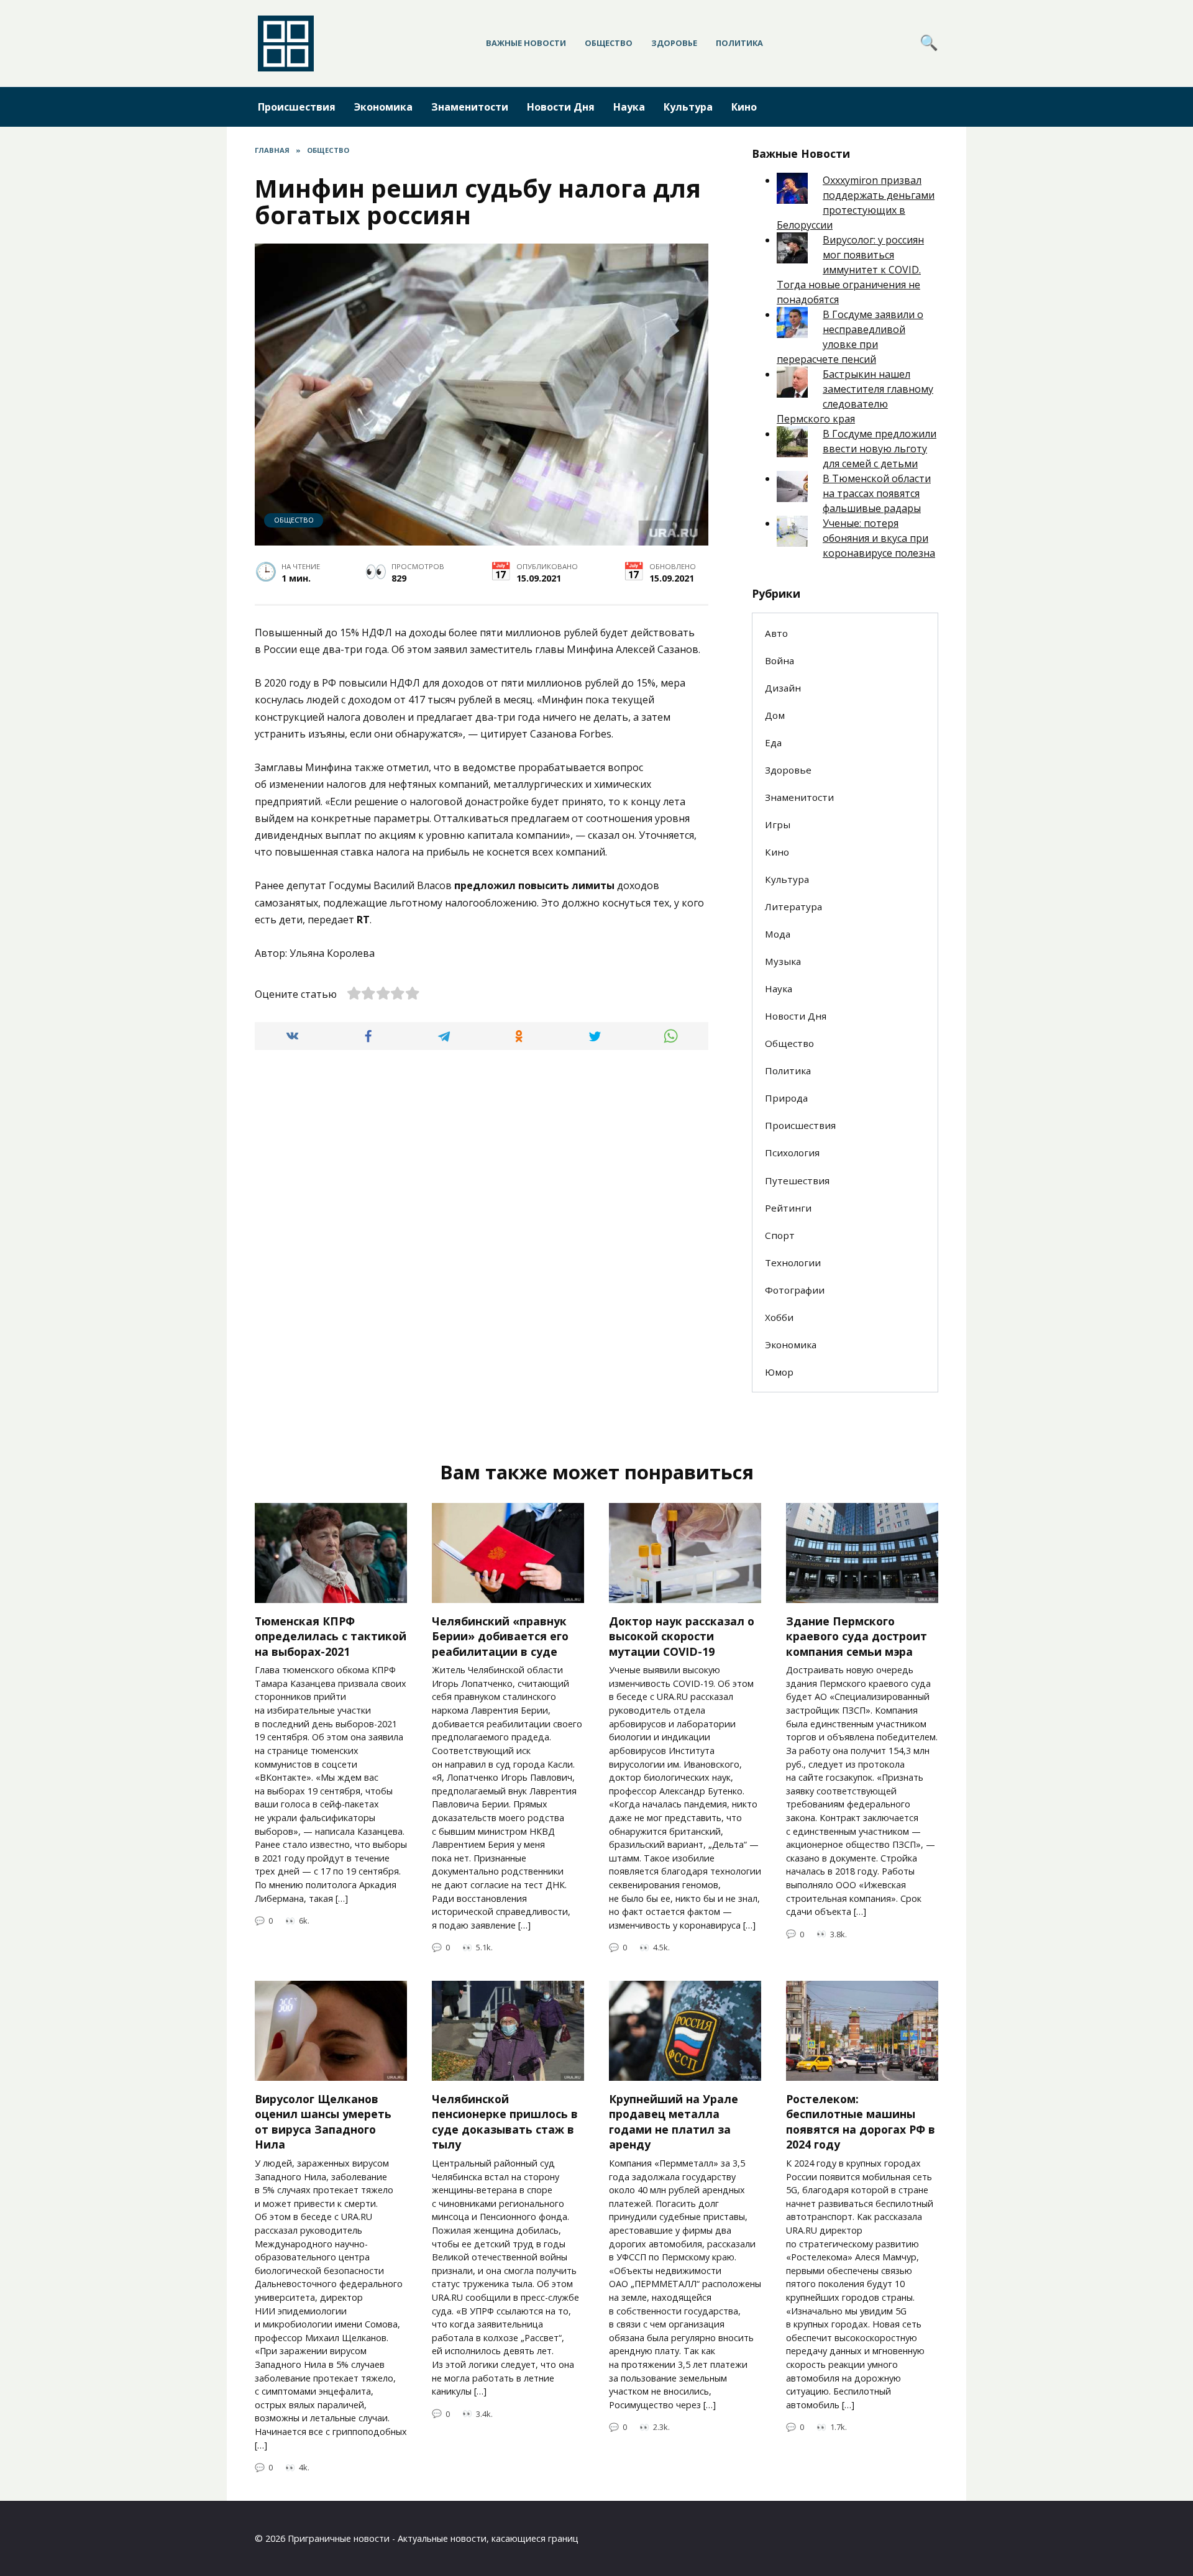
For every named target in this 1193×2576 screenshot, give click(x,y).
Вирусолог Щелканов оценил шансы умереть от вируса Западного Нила (323, 2121)
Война (779, 660)
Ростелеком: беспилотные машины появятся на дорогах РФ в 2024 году (861, 2121)
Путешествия (797, 1181)
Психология (792, 1153)
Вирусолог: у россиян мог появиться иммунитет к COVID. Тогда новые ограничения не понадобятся (850, 270)
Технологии (793, 1263)
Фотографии (795, 1290)
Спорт (780, 1235)
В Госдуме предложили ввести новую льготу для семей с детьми (880, 449)
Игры (778, 824)
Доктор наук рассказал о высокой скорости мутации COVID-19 (682, 1636)
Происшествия (297, 107)
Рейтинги (788, 1208)
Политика (739, 43)
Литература (793, 907)
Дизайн (783, 688)
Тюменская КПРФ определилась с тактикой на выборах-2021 (331, 1636)
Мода (778, 934)
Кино (744, 107)
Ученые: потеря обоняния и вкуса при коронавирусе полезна (879, 538)
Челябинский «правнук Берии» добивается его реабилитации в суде (500, 1636)
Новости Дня (561, 107)
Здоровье (674, 43)
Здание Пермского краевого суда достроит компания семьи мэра (857, 1636)
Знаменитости (470, 107)
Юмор (779, 1372)
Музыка (783, 961)
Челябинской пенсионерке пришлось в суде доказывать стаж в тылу (505, 2121)
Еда (773, 742)
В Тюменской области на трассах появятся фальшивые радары (877, 493)
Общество (609, 43)
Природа (786, 1098)
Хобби (779, 1317)
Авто (776, 633)
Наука (629, 107)
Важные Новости (526, 43)
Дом (775, 715)
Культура (688, 107)
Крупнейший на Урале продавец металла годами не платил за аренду (674, 2121)
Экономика (383, 107)
